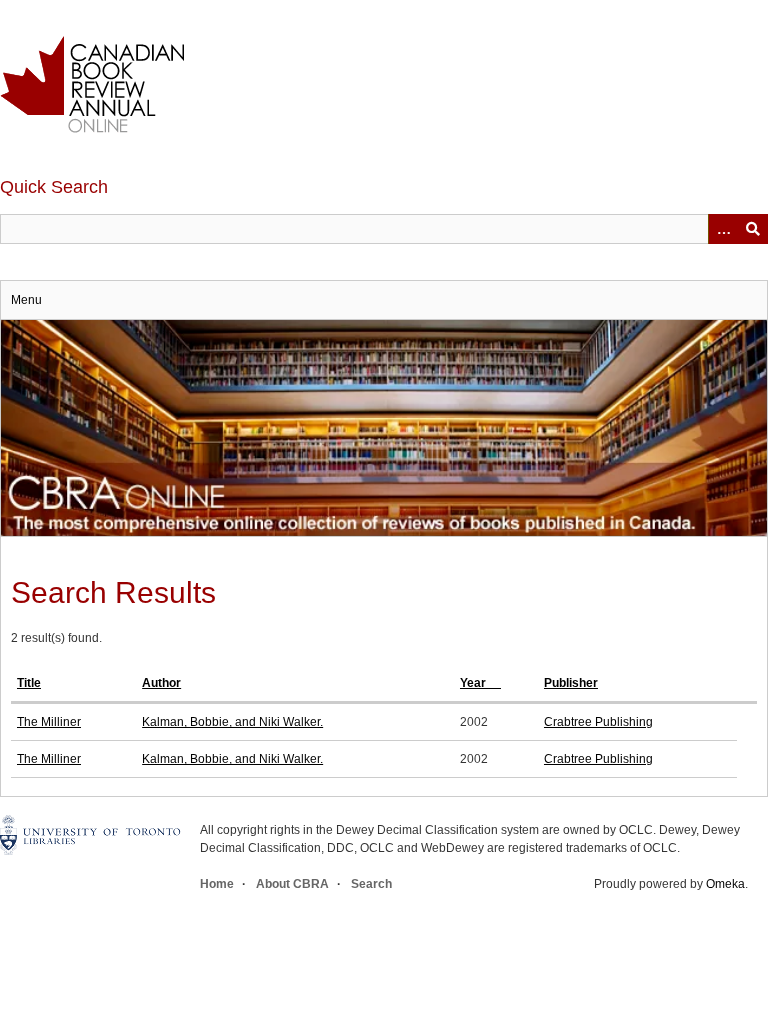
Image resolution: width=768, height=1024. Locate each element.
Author (161, 683)
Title (29, 683)
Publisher (571, 683)
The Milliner (49, 722)
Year (474, 683)
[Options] (723, 229)
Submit (753, 229)
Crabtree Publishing (598, 722)
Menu (26, 300)
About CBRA (292, 884)
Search (371, 884)
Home (217, 884)
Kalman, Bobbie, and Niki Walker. (232, 722)
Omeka (725, 884)
